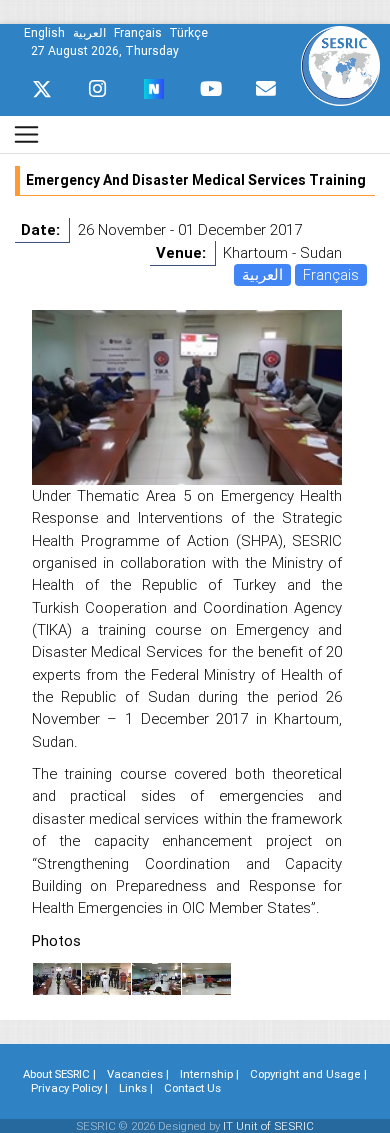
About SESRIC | (59, 1074)
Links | (136, 1088)
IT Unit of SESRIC (268, 1126)
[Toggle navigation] (26, 134)
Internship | (209, 1074)
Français (331, 274)
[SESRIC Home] (340, 64)
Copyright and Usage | (308, 1074)
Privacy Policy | (69, 1088)
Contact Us (192, 1088)
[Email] (266, 89)
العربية (262, 274)
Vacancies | (138, 1074)
